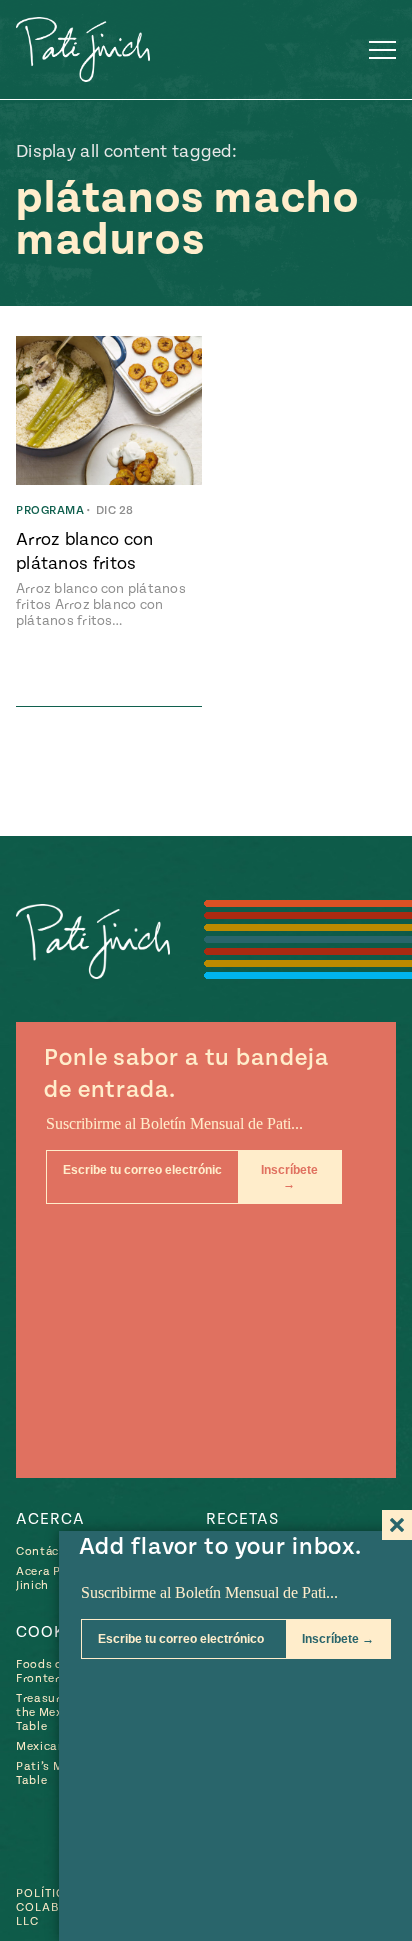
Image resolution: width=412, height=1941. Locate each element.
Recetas (242, 1519)
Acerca (50, 1519)
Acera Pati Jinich (47, 1578)
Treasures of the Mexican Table (52, 1712)
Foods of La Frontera (50, 1671)
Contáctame (53, 1551)
